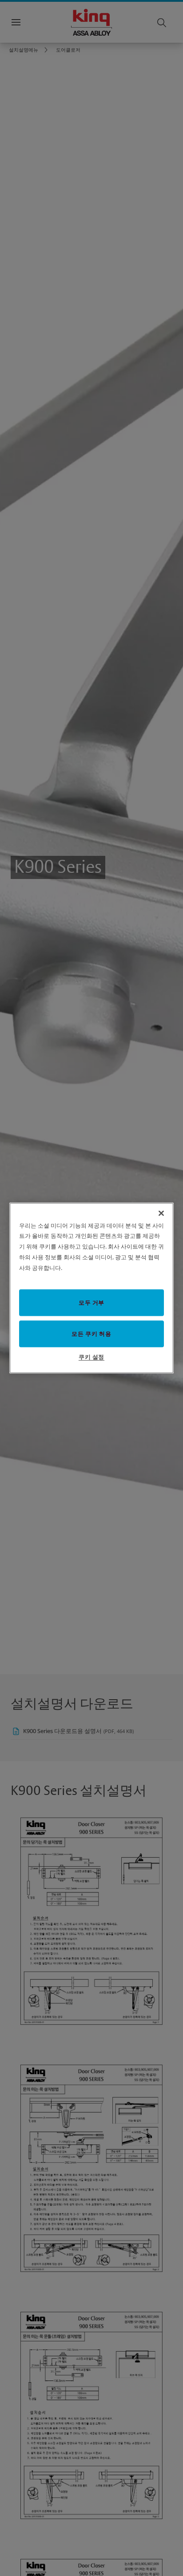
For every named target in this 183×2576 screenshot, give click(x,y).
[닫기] (161, 1213)
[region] (92, 1288)
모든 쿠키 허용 (91, 1334)
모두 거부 (91, 1302)
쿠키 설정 (91, 1357)
